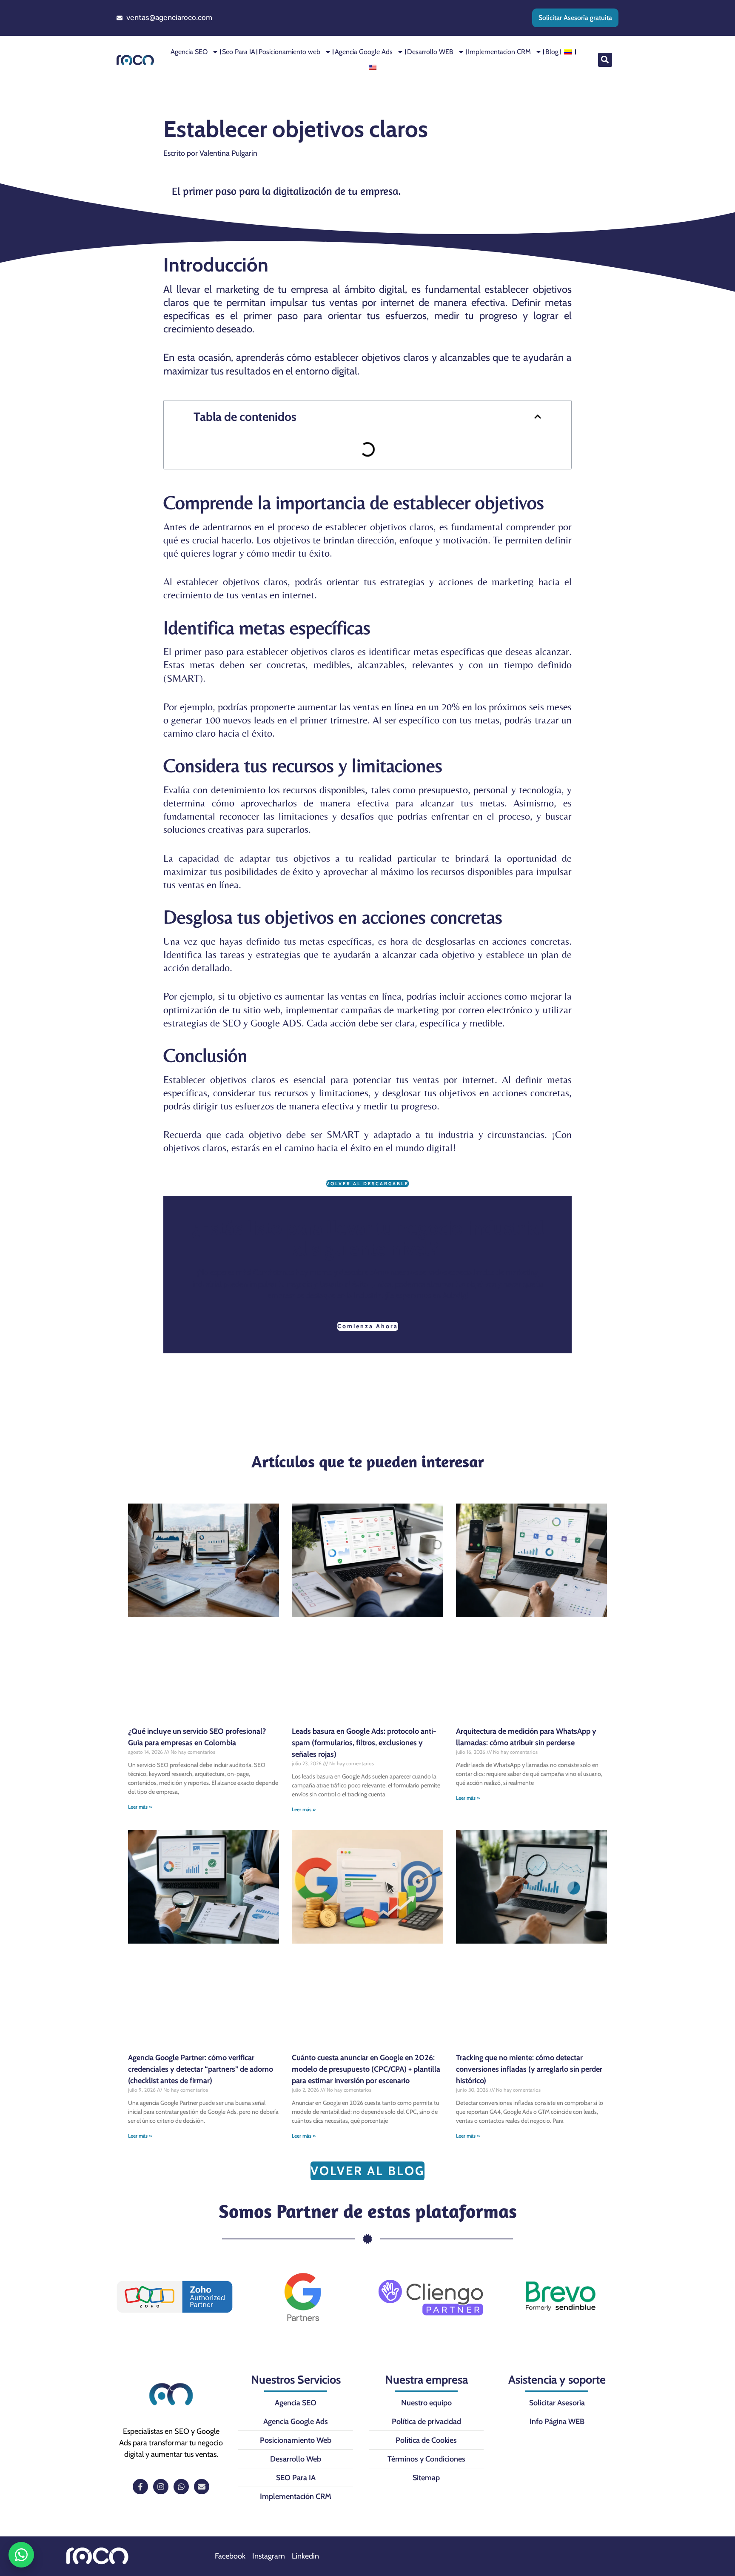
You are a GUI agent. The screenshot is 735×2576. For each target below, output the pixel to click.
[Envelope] (202, 2487)
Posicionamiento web (289, 52)
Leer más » (140, 1807)
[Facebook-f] (140, 2487)
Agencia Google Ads (364, 52)
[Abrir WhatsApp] (21, 2555)
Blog (552, 52)
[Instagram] (161, 2487)
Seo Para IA (239, 52)
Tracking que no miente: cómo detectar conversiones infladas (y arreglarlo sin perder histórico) (529, 2069)
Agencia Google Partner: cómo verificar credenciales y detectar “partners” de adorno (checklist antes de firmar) (201, 2069)
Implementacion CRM (499, 52)
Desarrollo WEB (430, 52)
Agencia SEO (189, 52)
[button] (605, 60)
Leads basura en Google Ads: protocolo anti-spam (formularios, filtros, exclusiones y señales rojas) (364, 1743)
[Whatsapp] (181, 2487)
